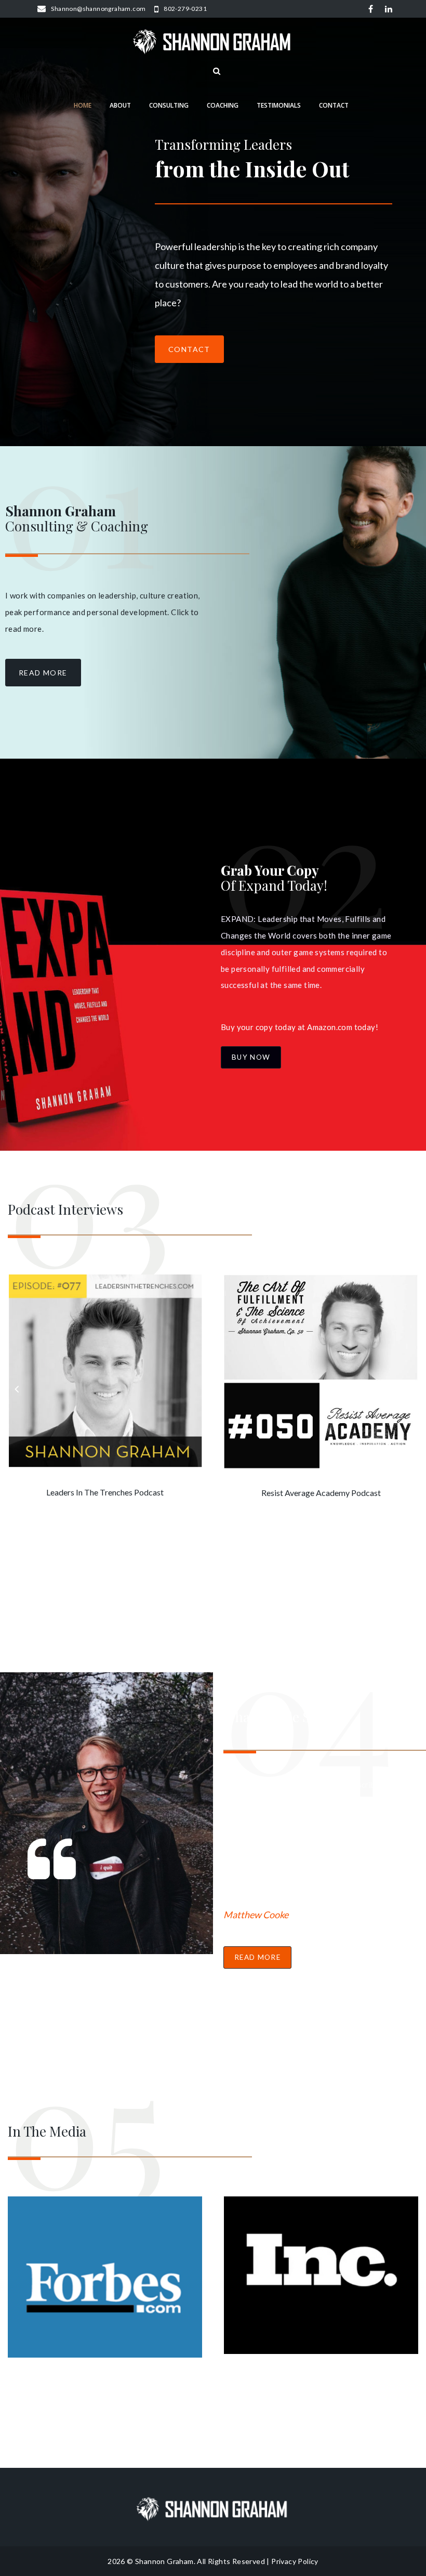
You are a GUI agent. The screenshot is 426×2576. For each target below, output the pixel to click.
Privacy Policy (295, 2561)
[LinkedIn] (389, 9)
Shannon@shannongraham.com (98, 9)
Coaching (223, 105)
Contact (334, 105)
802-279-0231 (185, 9)
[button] (43, 673)
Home (83, 105)
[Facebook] (371, 9)
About (120, 105)
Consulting (169, 105)
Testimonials (279, 105)
